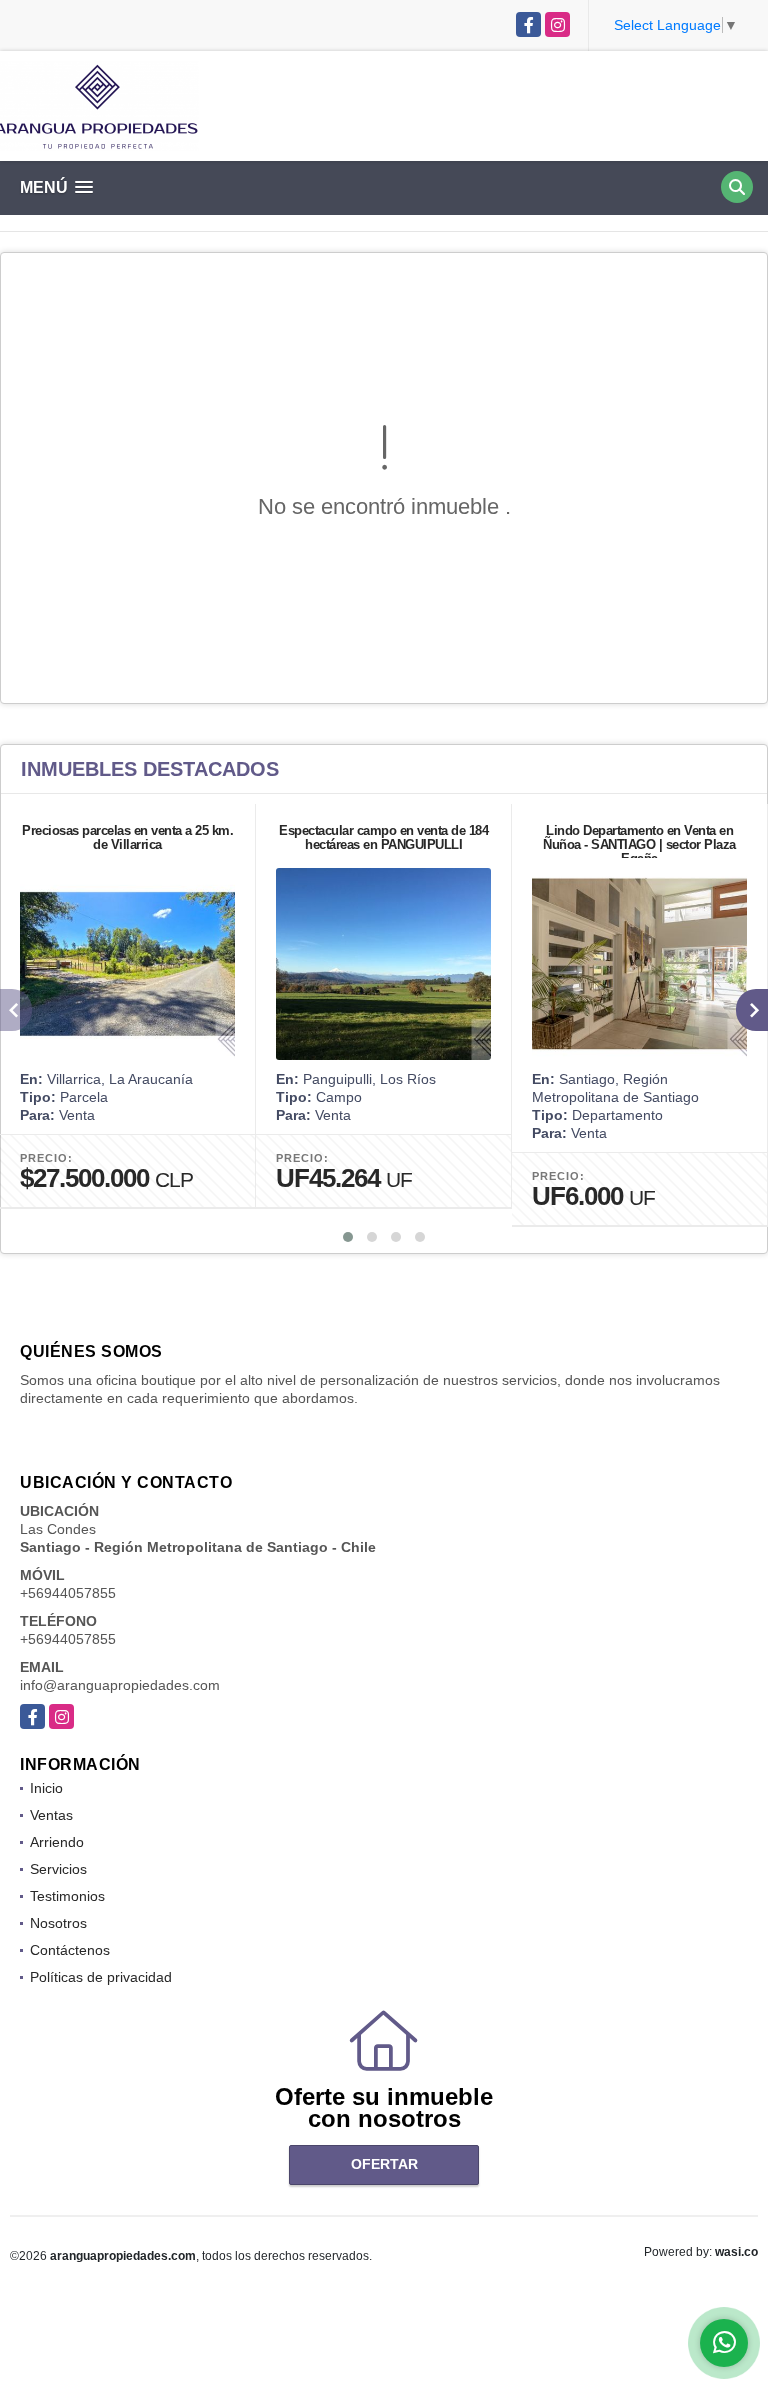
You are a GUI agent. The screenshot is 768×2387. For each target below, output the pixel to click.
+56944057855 (68, 1593)
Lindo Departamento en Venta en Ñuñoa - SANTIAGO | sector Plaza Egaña (639, 844)
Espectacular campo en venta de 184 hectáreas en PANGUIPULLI (383, 837)
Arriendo (57, 1842)
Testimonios (67, 1896)
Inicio (46, 1788)
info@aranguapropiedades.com (120, 1685)
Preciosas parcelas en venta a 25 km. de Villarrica (127, 837)
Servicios (58, 1869)
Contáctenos (70, 1950)
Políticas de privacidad (101, 1977)
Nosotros (58, 1923)
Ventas (51, 1815)
